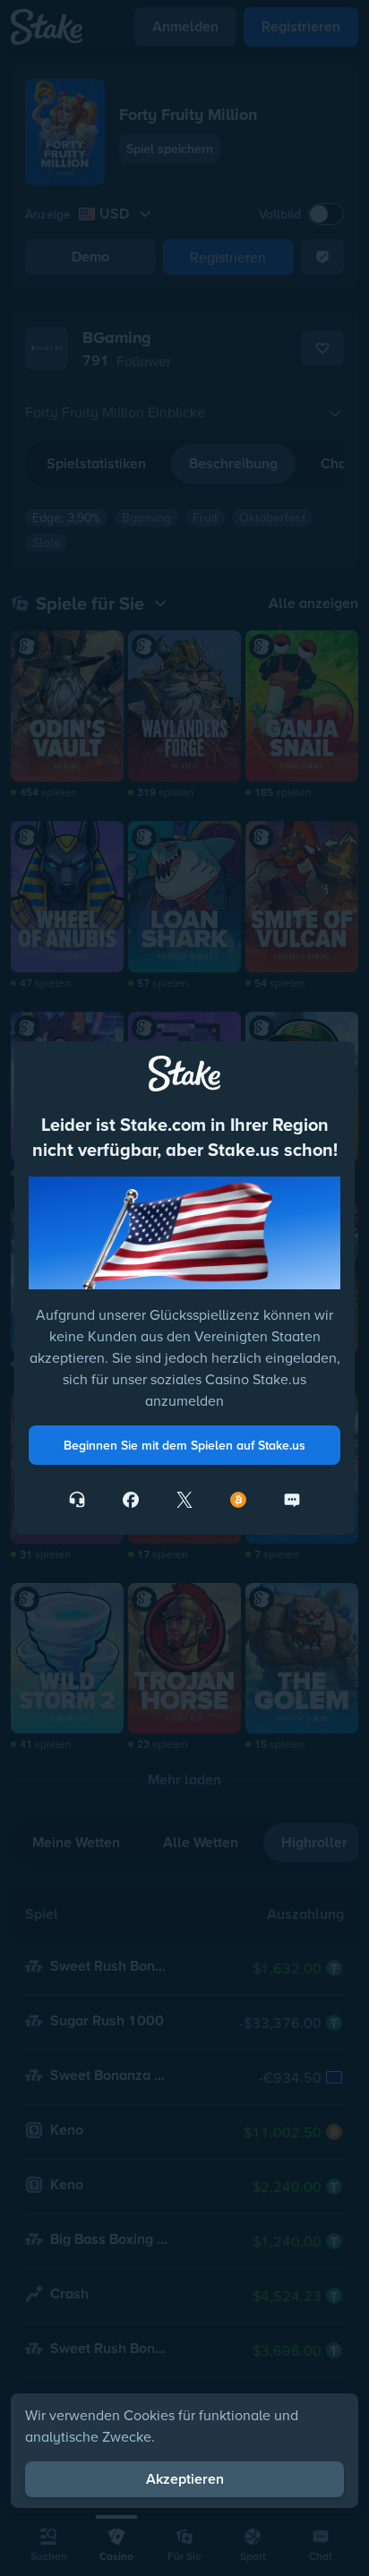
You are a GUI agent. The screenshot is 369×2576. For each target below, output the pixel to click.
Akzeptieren (185, 2479)
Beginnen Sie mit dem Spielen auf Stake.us (184, 1445)
